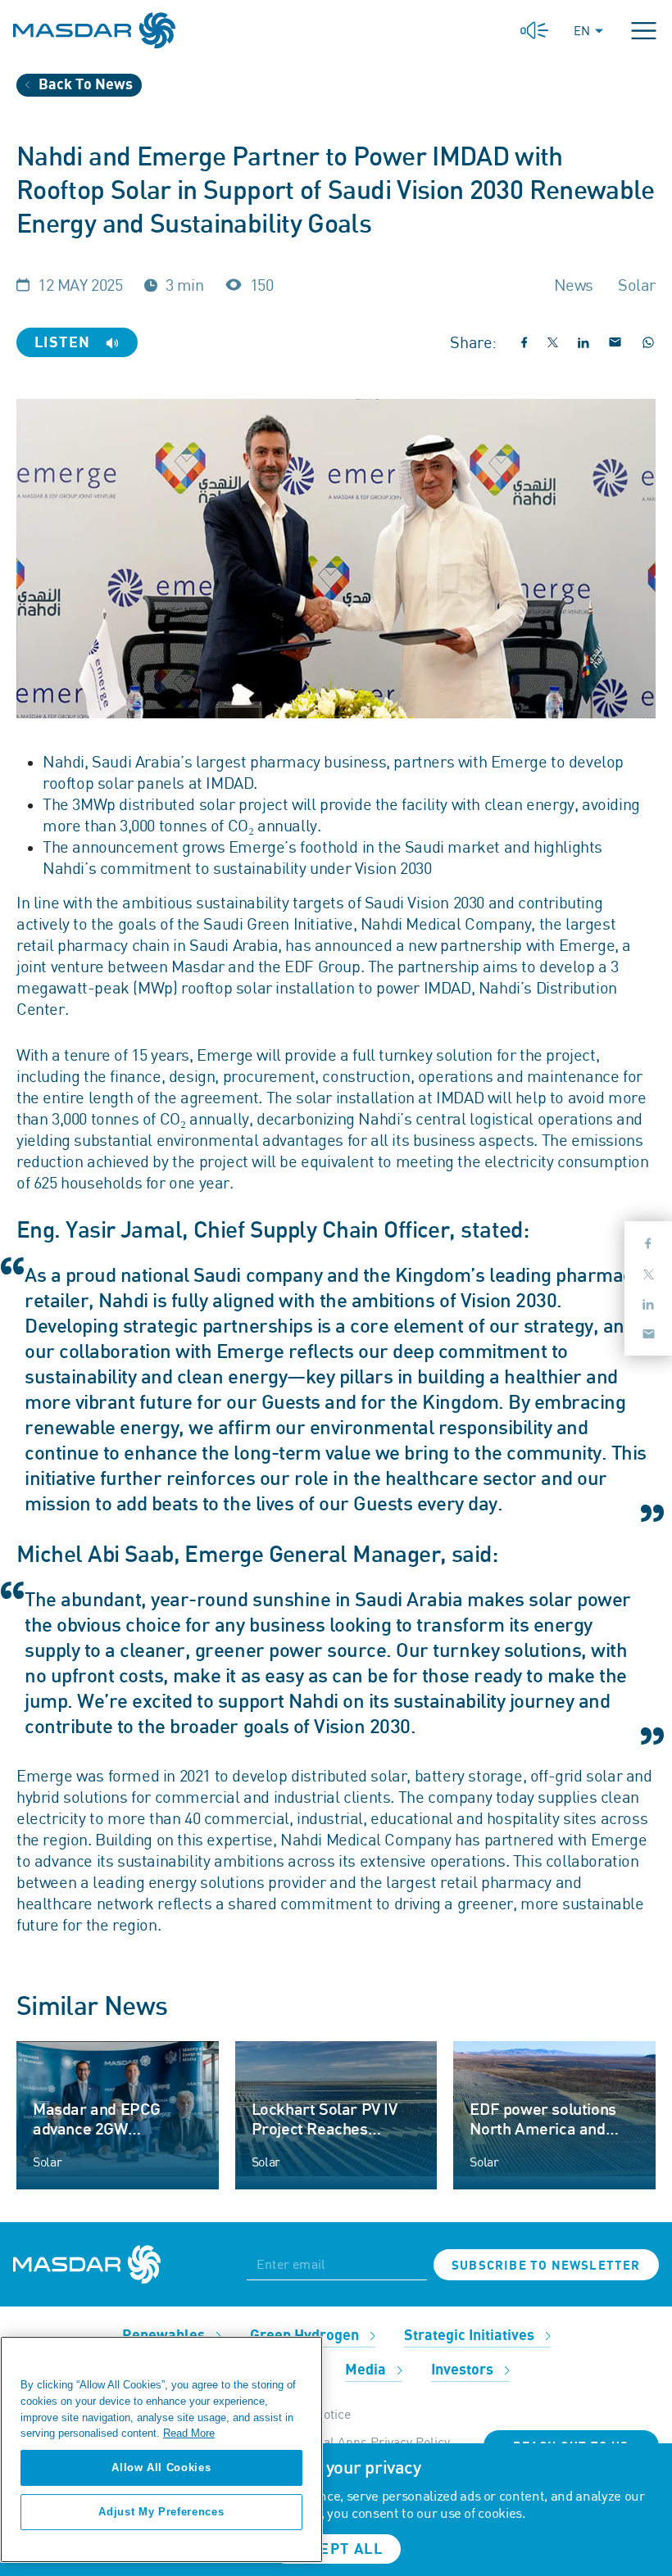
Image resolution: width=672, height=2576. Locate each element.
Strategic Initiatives (471, 2336)
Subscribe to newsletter (546, 2266)
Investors (464, 2370)
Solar (47, 2162)
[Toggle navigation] (644, 31)
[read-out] (534, 31)
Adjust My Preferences (161, 2512)
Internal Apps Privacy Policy (369, 2442)
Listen (65, 343)
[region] (161, 2449)
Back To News (84, 85)
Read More (189, 2433)
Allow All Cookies (161, 2467)
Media (367, 2370)
